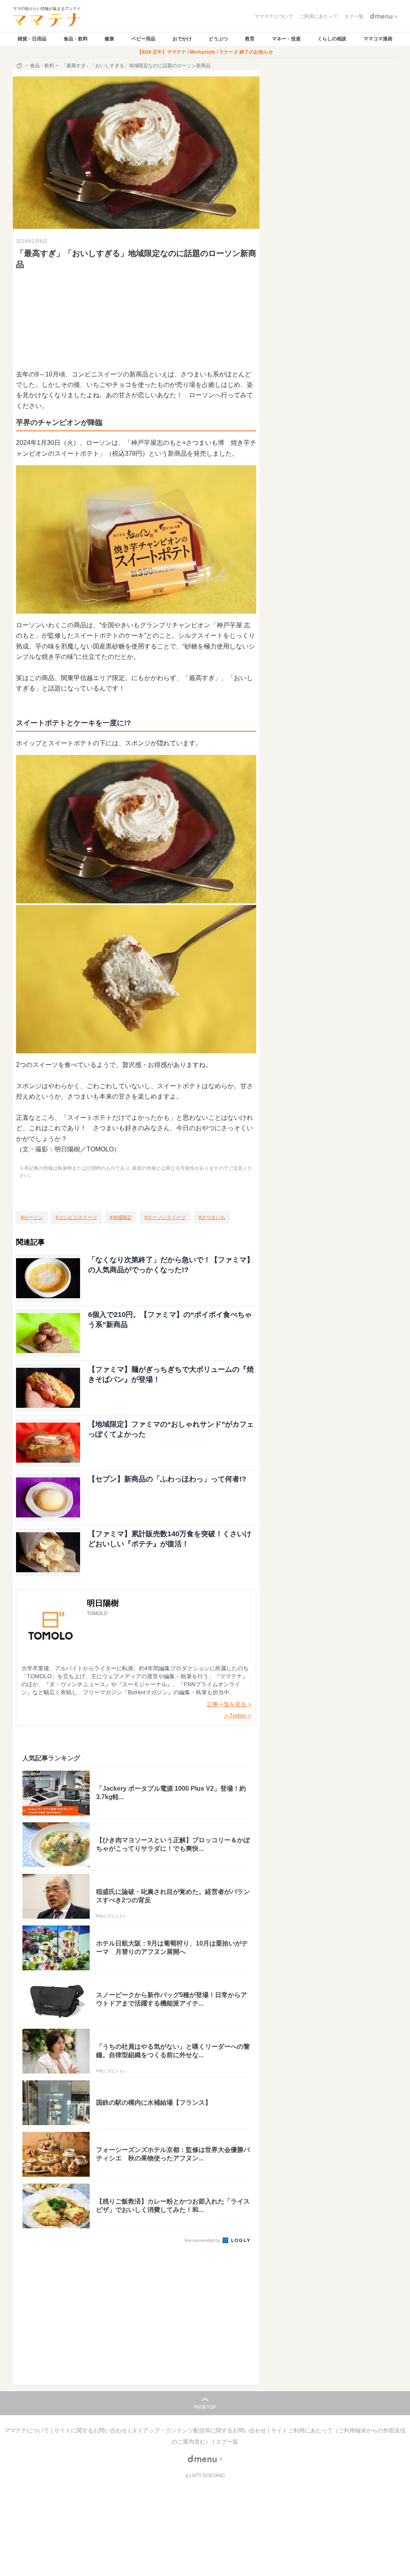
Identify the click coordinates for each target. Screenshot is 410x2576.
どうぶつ (218, 39)
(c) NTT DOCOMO (205, 2476)
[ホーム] (20, 66)
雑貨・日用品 (32, 39)
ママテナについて (28, 2430)
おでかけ (182, 39)
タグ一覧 (227, 2442)
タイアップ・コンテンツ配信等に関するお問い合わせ (200, 2430)
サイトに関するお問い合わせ (91, 2430)
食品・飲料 (76, 39)
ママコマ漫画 (378, 39)
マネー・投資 (286, 39)
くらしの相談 (332, 39)
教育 (250, 39)
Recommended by (203, 2240)
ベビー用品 (143, 39)
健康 (109, 39)
